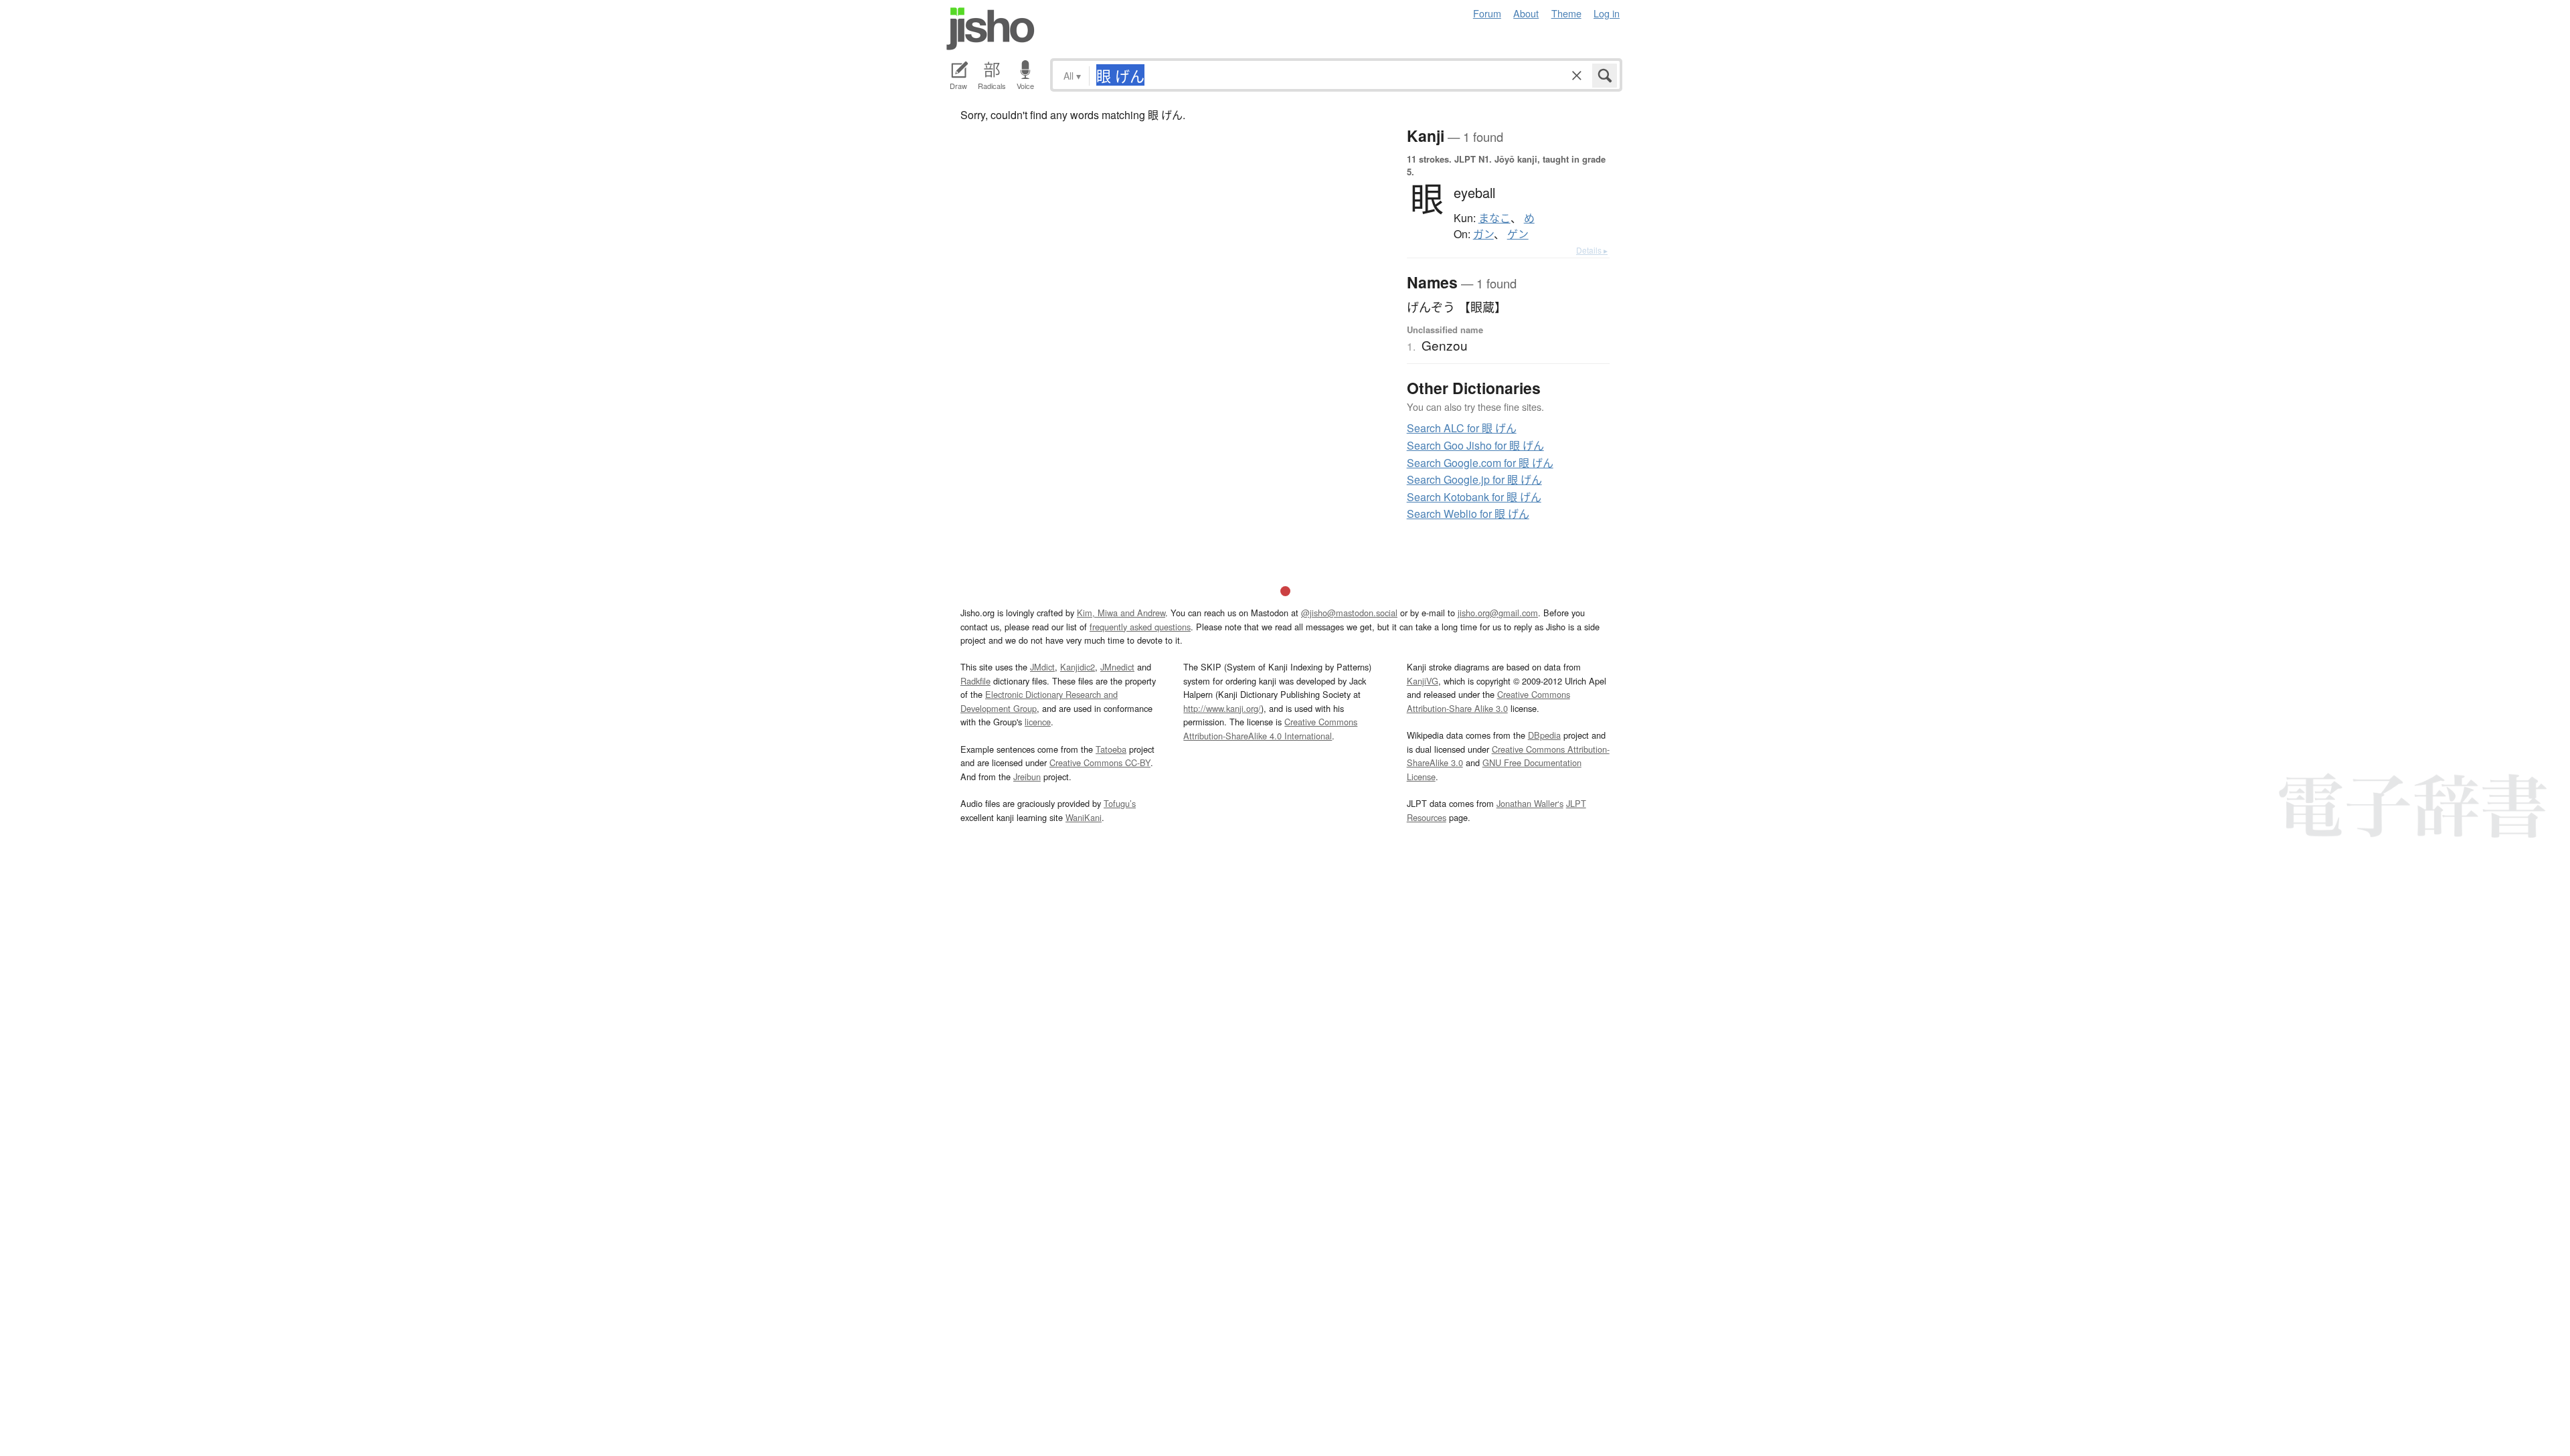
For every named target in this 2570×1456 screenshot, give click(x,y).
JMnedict (1117, 667)
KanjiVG (1423, 681)
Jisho (991, 29)
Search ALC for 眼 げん (1462, 428)
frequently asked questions (1140, 627)
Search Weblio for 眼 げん (1468, 514)
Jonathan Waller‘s (1530, 803)
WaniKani (1084, 817)
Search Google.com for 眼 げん (1480, 463)
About (1526, 13)
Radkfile (975, 681)
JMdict (1042, 667)
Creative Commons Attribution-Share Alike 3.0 (1488, 701)
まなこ (1494, 218)
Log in (1607, 13)
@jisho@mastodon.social (1349, 613)
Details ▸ (1592, 250)
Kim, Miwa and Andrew (1121, 613)
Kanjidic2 (1078, 667)
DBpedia (1544, 735)
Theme (1566, 13)
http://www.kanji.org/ (1222, 708)
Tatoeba (1111, 749)
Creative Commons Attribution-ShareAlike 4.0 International (1270, 728)
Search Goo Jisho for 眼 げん (1475, 445)
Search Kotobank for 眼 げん (1474, 497)
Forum (1487, 13)
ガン (1483, 234)
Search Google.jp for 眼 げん (1474, 479)
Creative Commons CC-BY (1100, 762)
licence (1038, 722)
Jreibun (1027, 777)
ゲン (1518, 234)
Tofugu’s (1120, 803)
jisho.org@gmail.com (1498, 613)
